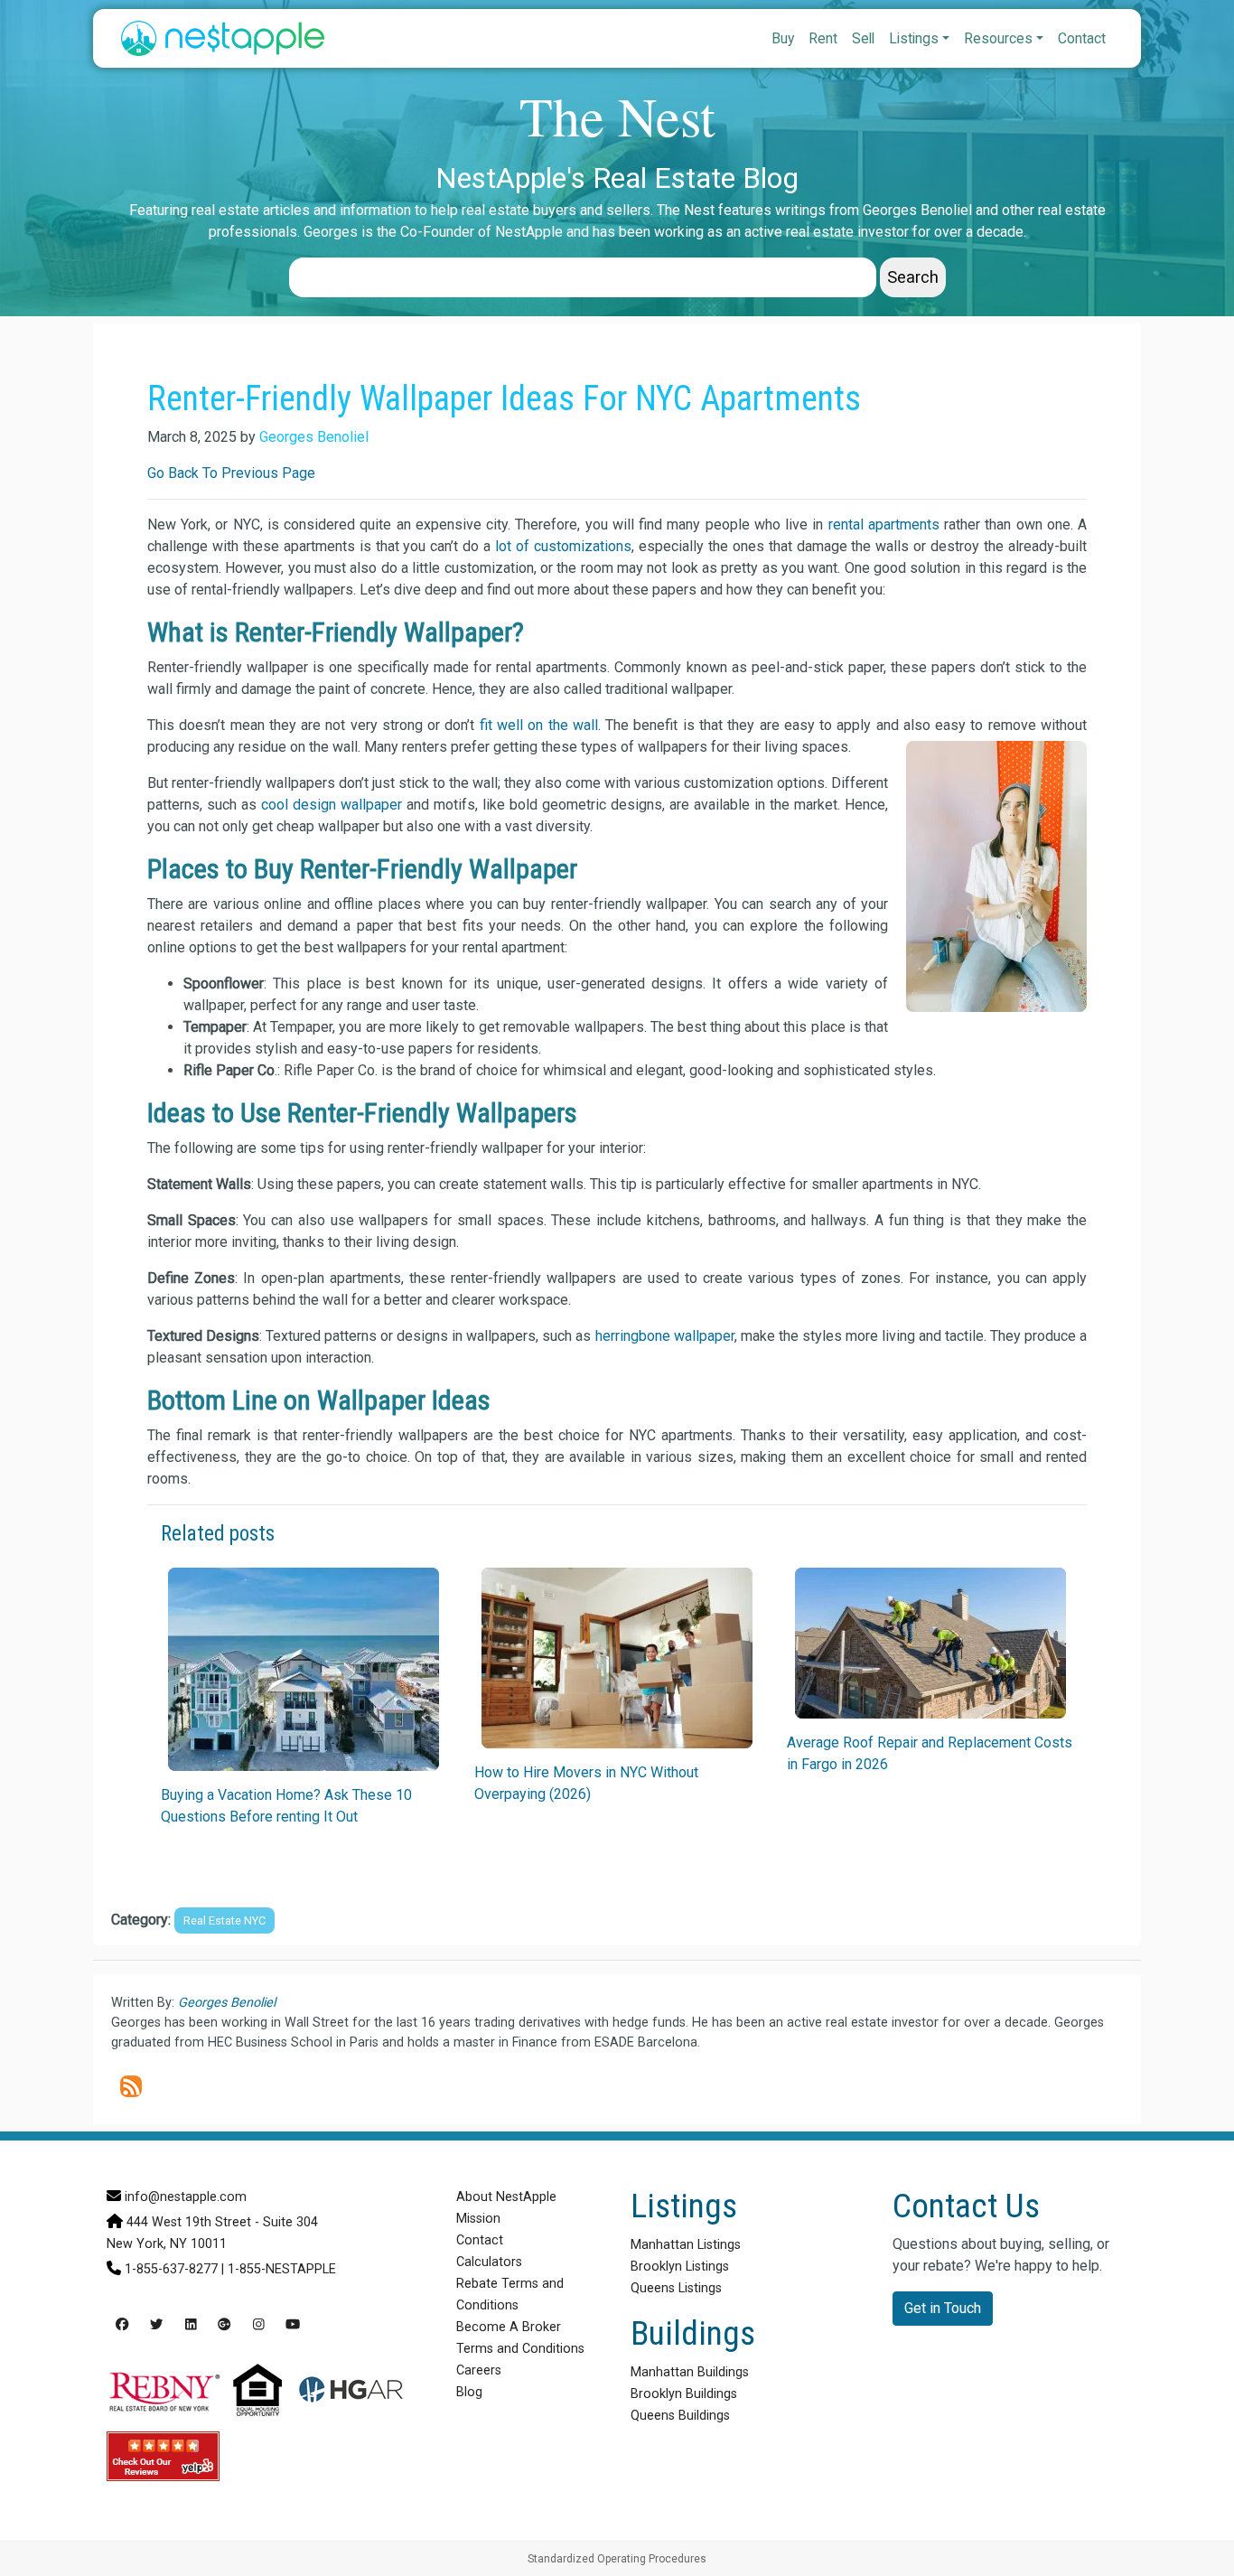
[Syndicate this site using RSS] (131, 2086)
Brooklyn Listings (680, 2267)
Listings (914, 38)
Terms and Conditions (520, 2349)
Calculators (489, 2262)
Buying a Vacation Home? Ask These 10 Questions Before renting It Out (286, 1806)
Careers (479, 2370)
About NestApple (506, 2197)
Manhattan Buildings (690, 2372)
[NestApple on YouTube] (293, 2325)
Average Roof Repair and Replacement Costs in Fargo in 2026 (930, 1753)
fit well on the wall (539, 725)
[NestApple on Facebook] (122, 2325)
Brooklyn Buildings (684, 2394)
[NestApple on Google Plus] (224, 2325)
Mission (478, 2219)
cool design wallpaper (332, 805)
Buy (783, 38)
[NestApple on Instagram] (259, 2325)
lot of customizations (563, 546)
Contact (1082, 38)
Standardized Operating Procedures (617, 2559)
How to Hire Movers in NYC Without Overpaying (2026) (586, 1783)
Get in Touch (943, 2308)
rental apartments (884, 525)
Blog (469, 2392)
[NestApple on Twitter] (156, 2325)
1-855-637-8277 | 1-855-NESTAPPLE (230, 2269)
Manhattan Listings (686, 2245)
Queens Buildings (680, 2416)
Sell (863, 38)
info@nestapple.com (186, 2197)
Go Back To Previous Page (231, 473)
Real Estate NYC (224, 1920)
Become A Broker (509, 2327)
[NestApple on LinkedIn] (191, 2325)
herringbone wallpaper (665, 1336)
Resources (998, 38)
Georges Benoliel (314, 437)
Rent (823, 38)
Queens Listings (676, 2288)
